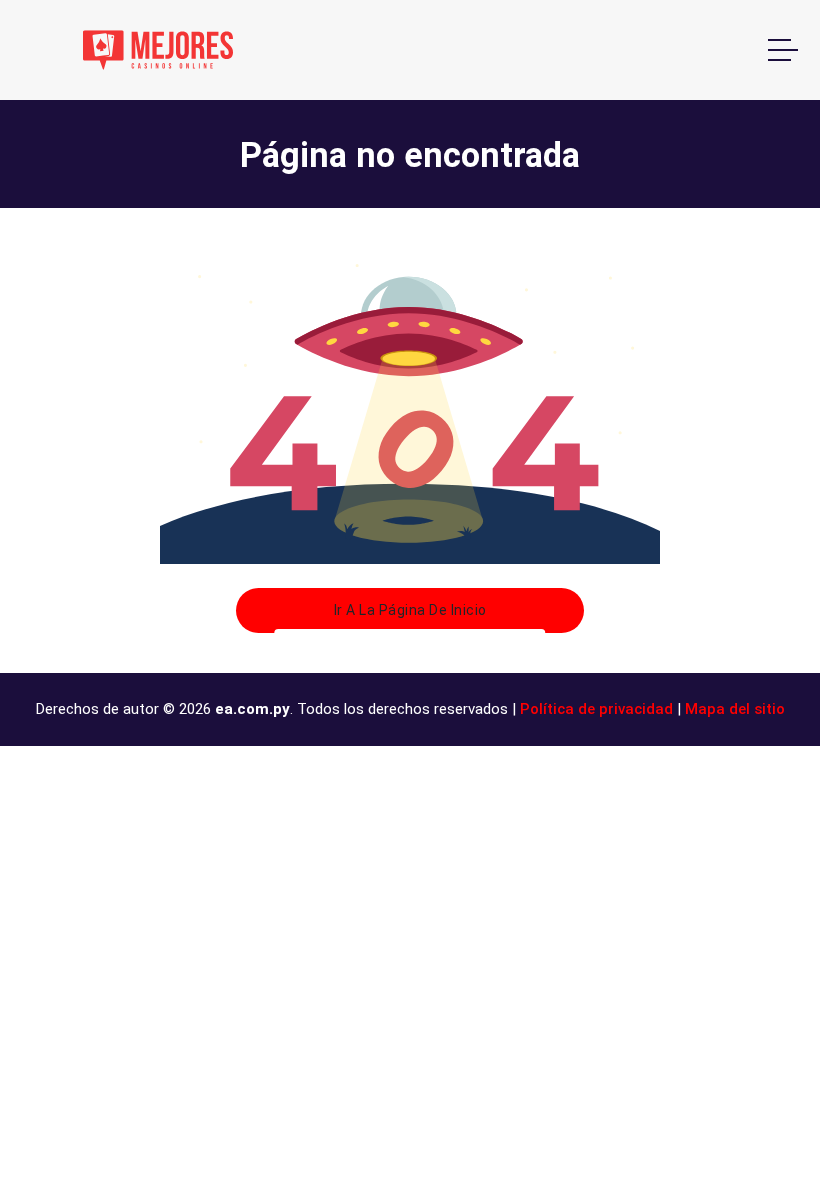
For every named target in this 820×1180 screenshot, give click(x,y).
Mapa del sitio (735, 709)
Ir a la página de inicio (410, 610)
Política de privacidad (596, 709)
